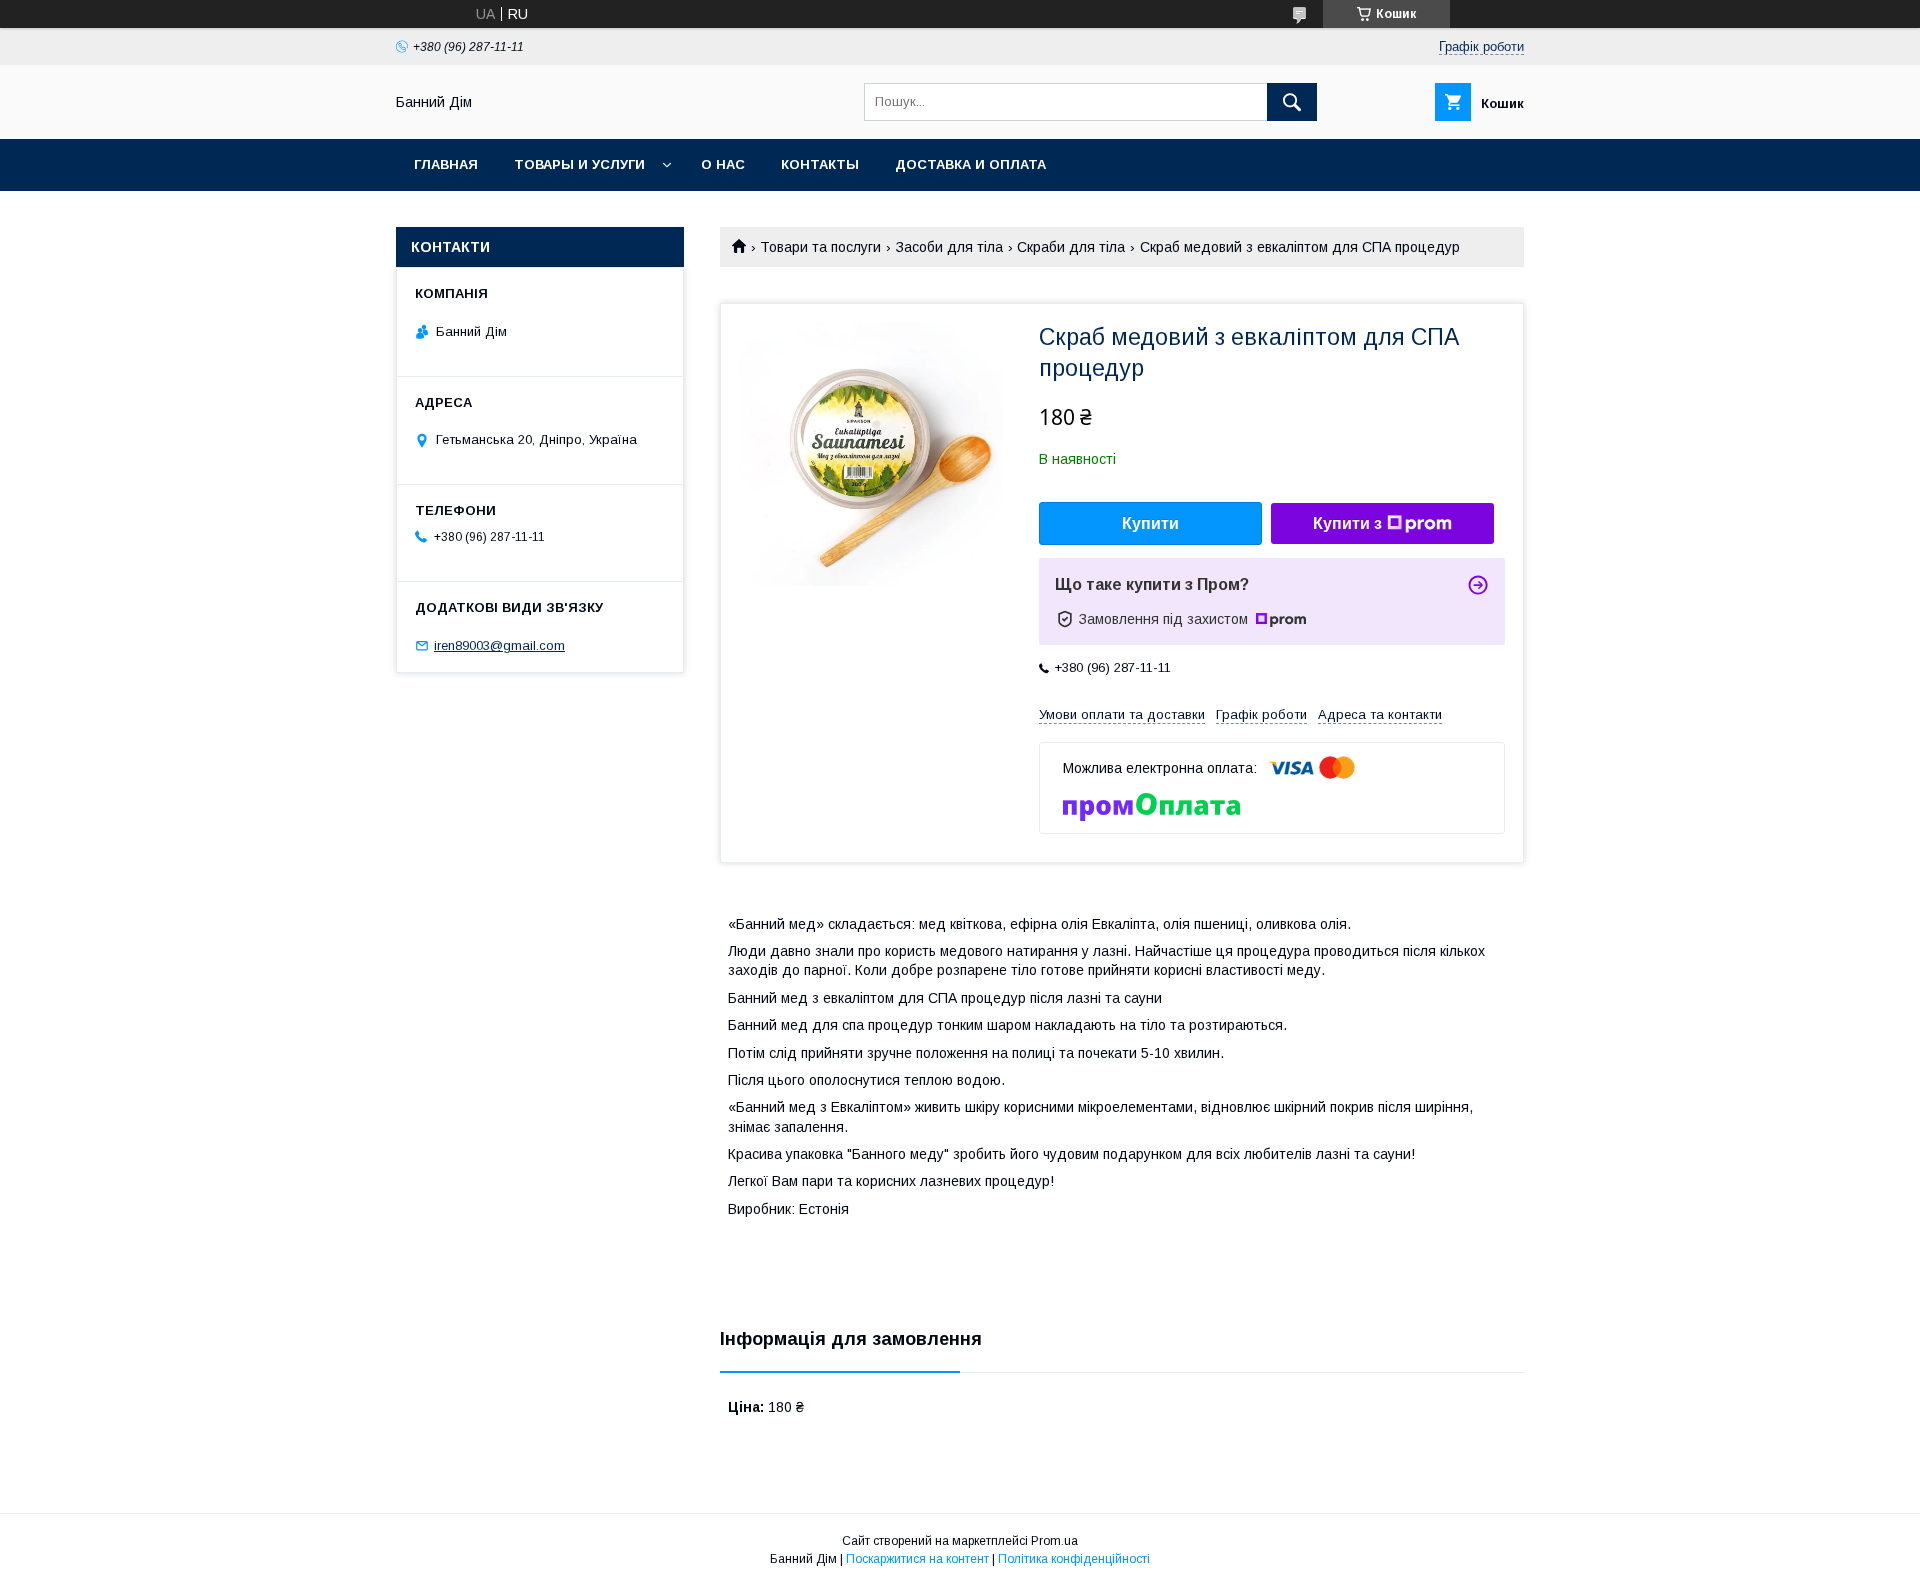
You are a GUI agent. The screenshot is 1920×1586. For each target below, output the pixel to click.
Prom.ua (1054, 1541)
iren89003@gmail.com (499, 645)
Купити (1150, 523)
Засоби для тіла (949, 247)
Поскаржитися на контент (917, 1559)
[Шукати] (1292, 102)
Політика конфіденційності (1074, 1559)
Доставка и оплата (970, 164)
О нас (723, 164)
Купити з (1347, 523)
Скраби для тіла (1071, 247)
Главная (446, 164)
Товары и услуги (579, 164)
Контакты (820, 164)
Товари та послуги (820, 247)
